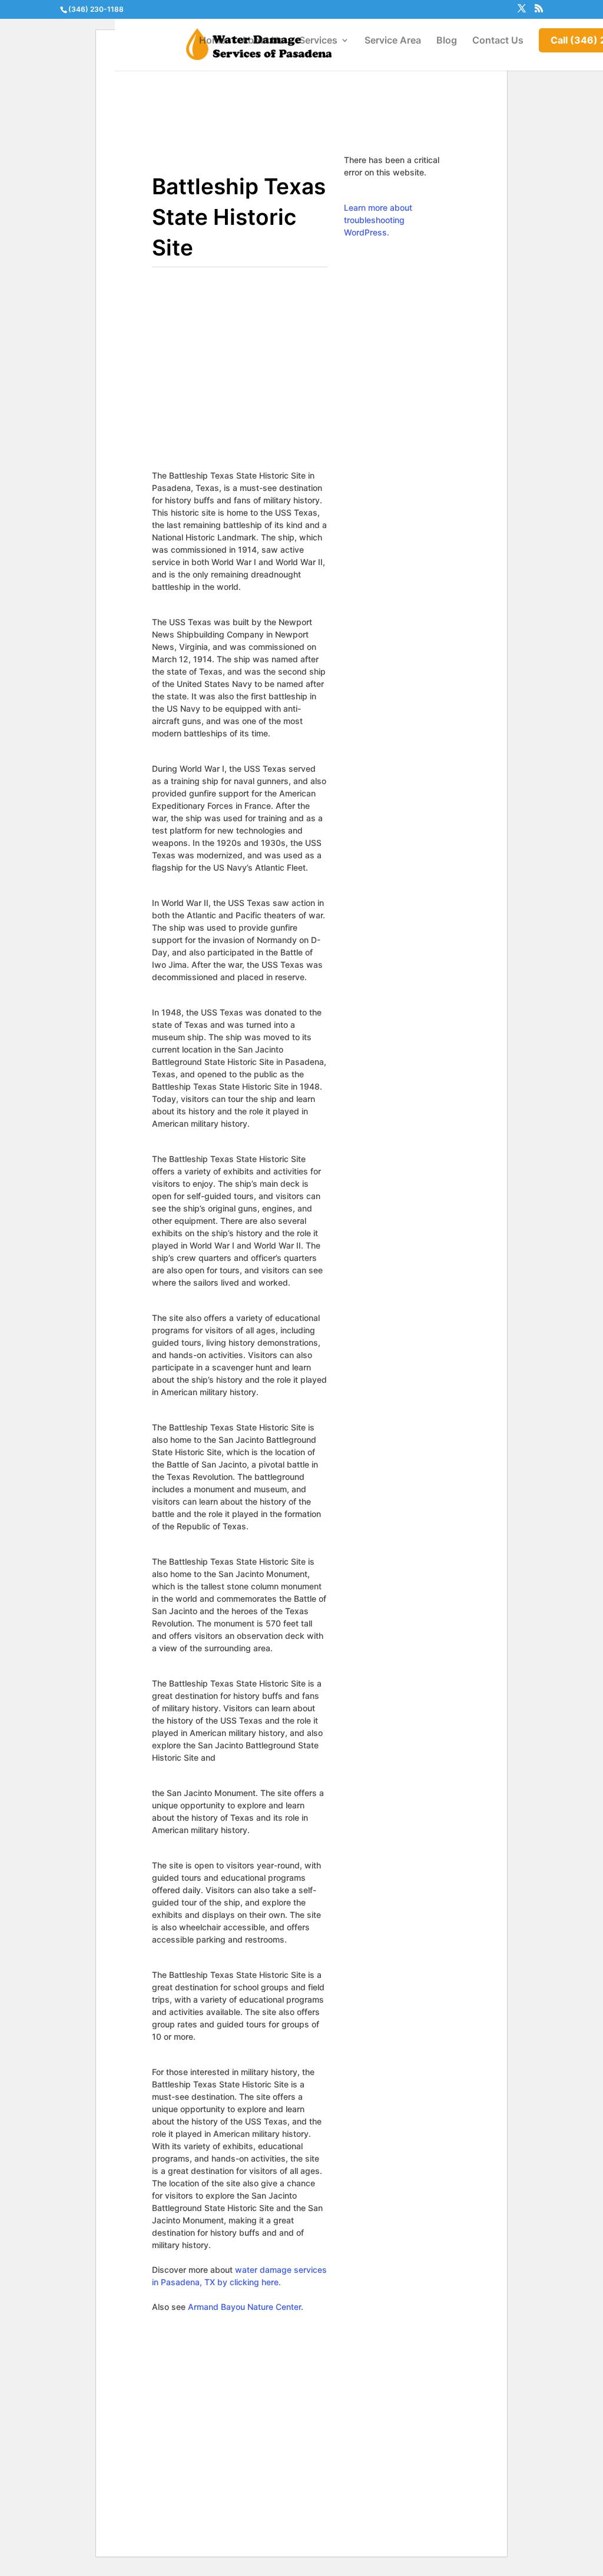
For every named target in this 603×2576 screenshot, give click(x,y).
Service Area (393, 41)
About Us (262, 41)
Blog (447, 41)
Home (212, 41)
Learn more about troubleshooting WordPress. (378, 220)
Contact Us (498, 41)
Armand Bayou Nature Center (244, 2307)
